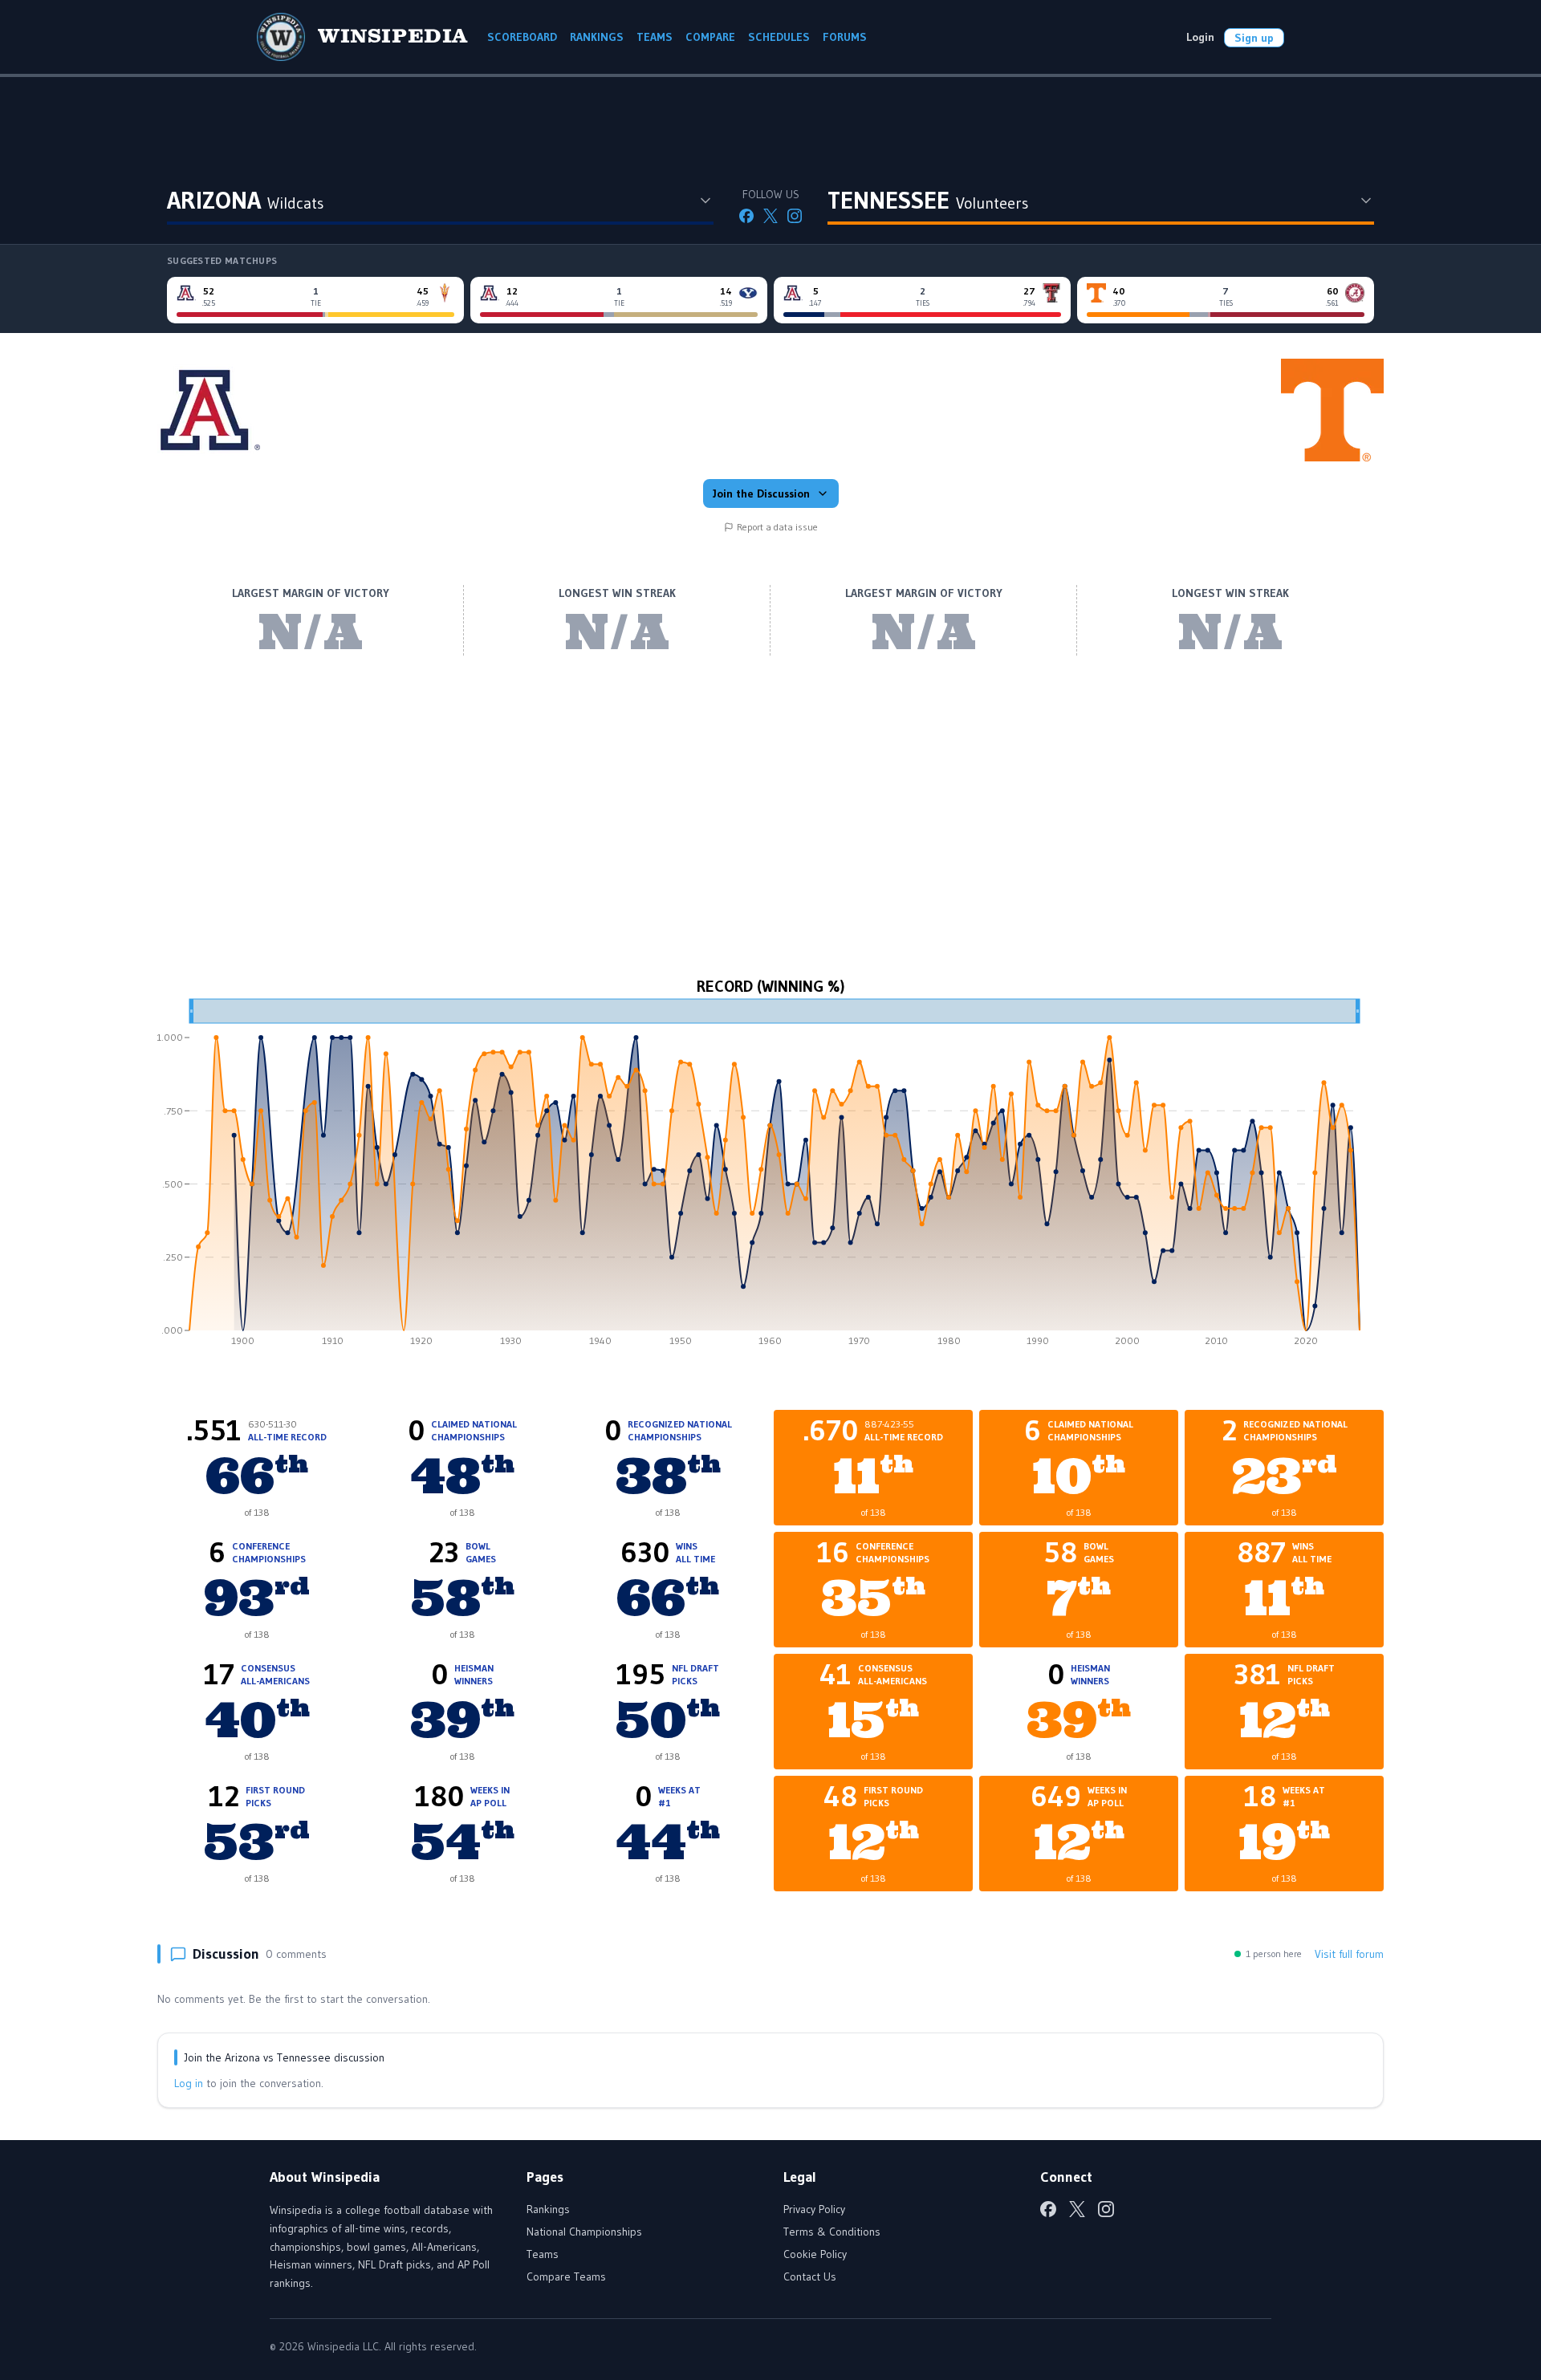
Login (1200, 37)
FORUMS (845, 37)
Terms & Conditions (832, 2232)
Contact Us (810, 2276)
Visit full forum (1349, 1954)
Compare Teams (566, 2276)
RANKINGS (597, 37)
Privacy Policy (814, 2209)
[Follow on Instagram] (795, 216)
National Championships (584, 2232)
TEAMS (655, 37)
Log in (189, 2083)
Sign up (1254, 38)
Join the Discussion (761, 493)
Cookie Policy (815, 2254)
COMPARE (710, 37)
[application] (770, 1178)
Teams (543, 2254)
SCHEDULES (779, 37)
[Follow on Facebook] (746, 216)
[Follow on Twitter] (770, 216)
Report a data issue (777, 527)
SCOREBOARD (522, 37)
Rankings (548, 2209)
